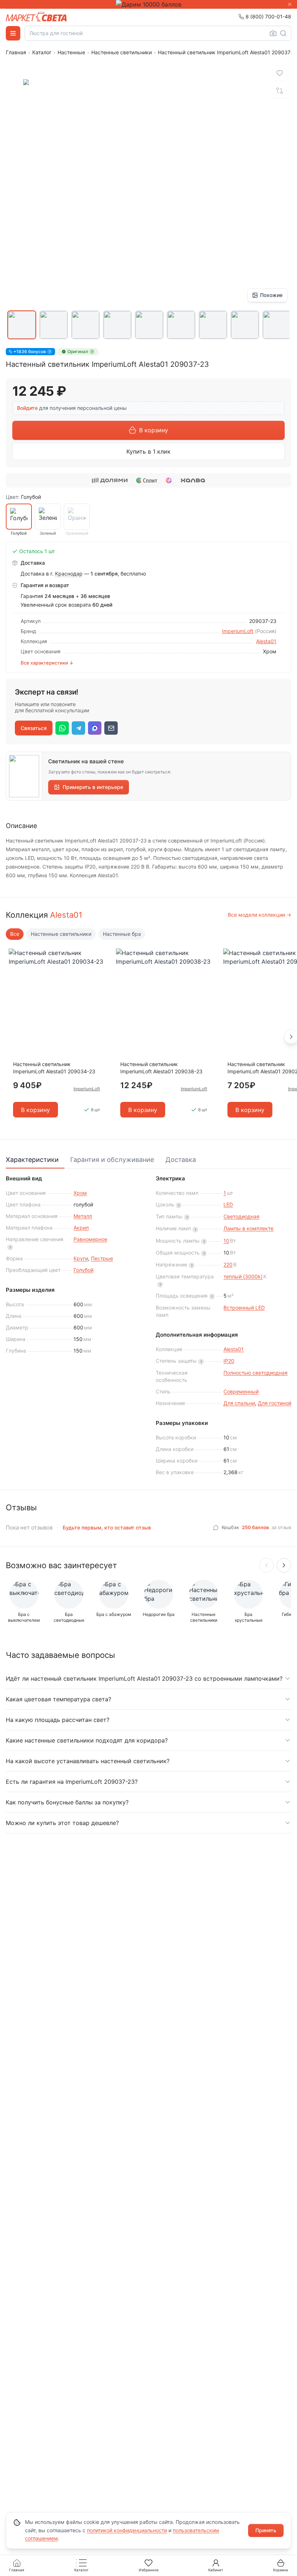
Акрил (81, 1228)
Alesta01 (266, 641)
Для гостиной (275, 1403)
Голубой (83, 1270)
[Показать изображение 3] (85, 325)
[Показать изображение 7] (213, 325)
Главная (16, 52)
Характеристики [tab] (32, 1160)
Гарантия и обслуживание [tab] (112, 1160)
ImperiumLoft (238, 631)
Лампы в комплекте (248, 1228)
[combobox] (158, 33)
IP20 (229, 1361)
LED (228, 1204)
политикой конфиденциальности (127, 2530)
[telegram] (78, 728)
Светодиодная (241, 1216)
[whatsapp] (62, 728)
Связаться (34, 728)
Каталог (42, 52)
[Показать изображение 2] (54, 325)
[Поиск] (283, 33)
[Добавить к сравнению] (280, 91)
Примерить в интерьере (93, 787)
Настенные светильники (122, 52)
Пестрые (102, 1258)
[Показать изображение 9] (277, 325)
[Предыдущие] (267, 1565)
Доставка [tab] (181, 1160)
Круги (81, 1258)
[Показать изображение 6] (181, 325)
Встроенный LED (244, 1308)
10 (226, 1241)
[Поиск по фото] (273, 33)
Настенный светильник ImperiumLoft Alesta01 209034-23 (54, 1068)
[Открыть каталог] (13, 33)
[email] (111, 728)
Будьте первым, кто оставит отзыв (107, 1527)
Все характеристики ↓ (47, 663)
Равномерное (90, 1239)
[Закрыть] (290, 4)
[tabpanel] (148, 1326)
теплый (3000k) (243, 1276)
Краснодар (69, 574)
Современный (241, 1391)
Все (15, 934)
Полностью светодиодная (256, 1373)
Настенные (71, 52)
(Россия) (266, 631)
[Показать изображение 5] (149, 325)
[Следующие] (284, 1565)
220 (228, 1264)
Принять (266, 2530)
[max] (95, 728)
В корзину (154, 430)
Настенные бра (122, 934)
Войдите (27, 408)
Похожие (271, 295)
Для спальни (239, 1403)
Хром (80, 1193)
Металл (83, 1216)
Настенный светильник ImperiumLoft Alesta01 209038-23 (161, 1068)
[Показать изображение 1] (22, 325)
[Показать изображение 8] (245, 325)
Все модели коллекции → (260, 915)
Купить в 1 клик (148, 451)
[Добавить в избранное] (280, 73)
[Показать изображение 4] (117, 325)
